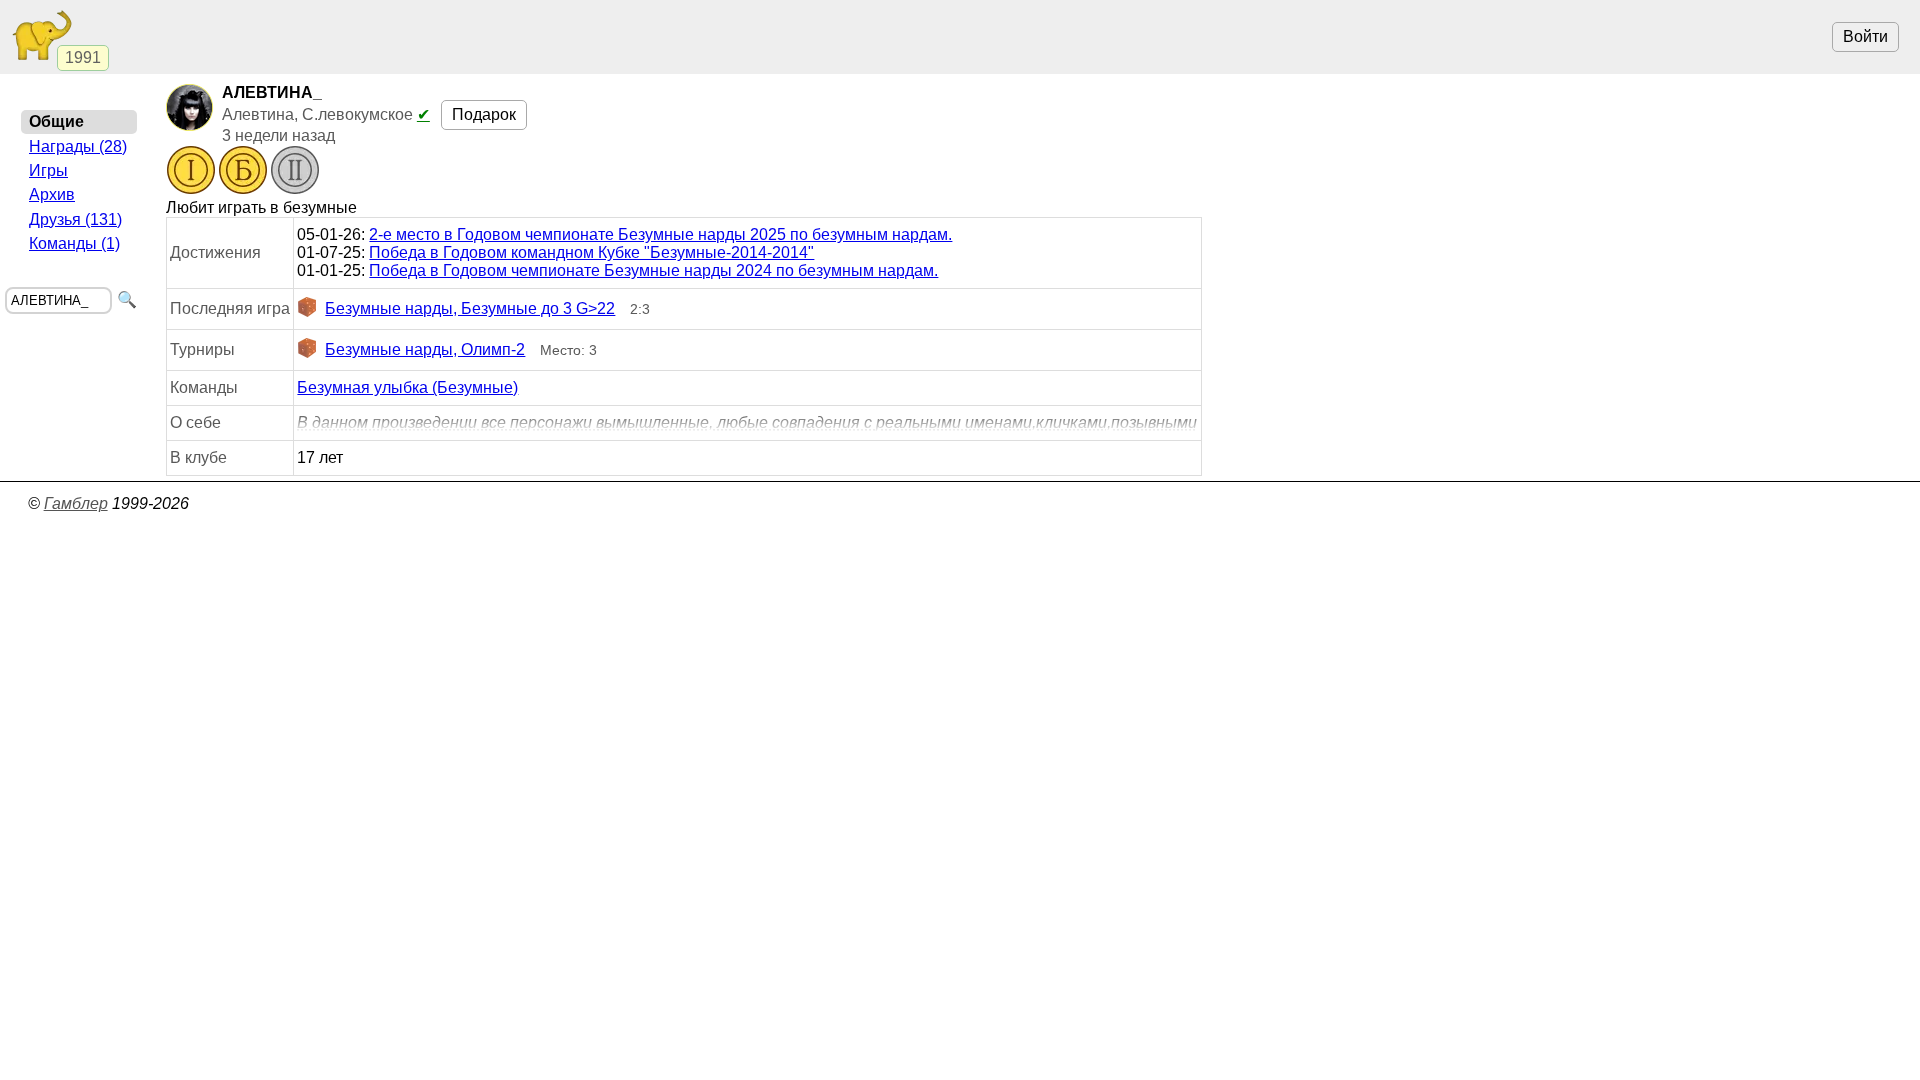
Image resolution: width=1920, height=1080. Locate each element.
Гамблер (76, 503)
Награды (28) (78, 146)
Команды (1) (74, 243)
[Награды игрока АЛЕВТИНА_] (243, 172)
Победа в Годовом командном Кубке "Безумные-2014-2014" (591, 252)
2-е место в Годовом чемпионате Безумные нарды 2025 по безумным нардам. (660, 234)
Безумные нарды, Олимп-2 (425, 349)
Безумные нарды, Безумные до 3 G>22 (470, 308)
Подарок (484, 114)
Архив (52, 194)
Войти (1865, 36)
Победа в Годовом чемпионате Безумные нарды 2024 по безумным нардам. (653, 270)
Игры (48, 170)
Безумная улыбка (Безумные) (407, 387)
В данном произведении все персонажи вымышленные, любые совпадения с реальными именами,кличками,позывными (747, 422)
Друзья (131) (75, 219)
